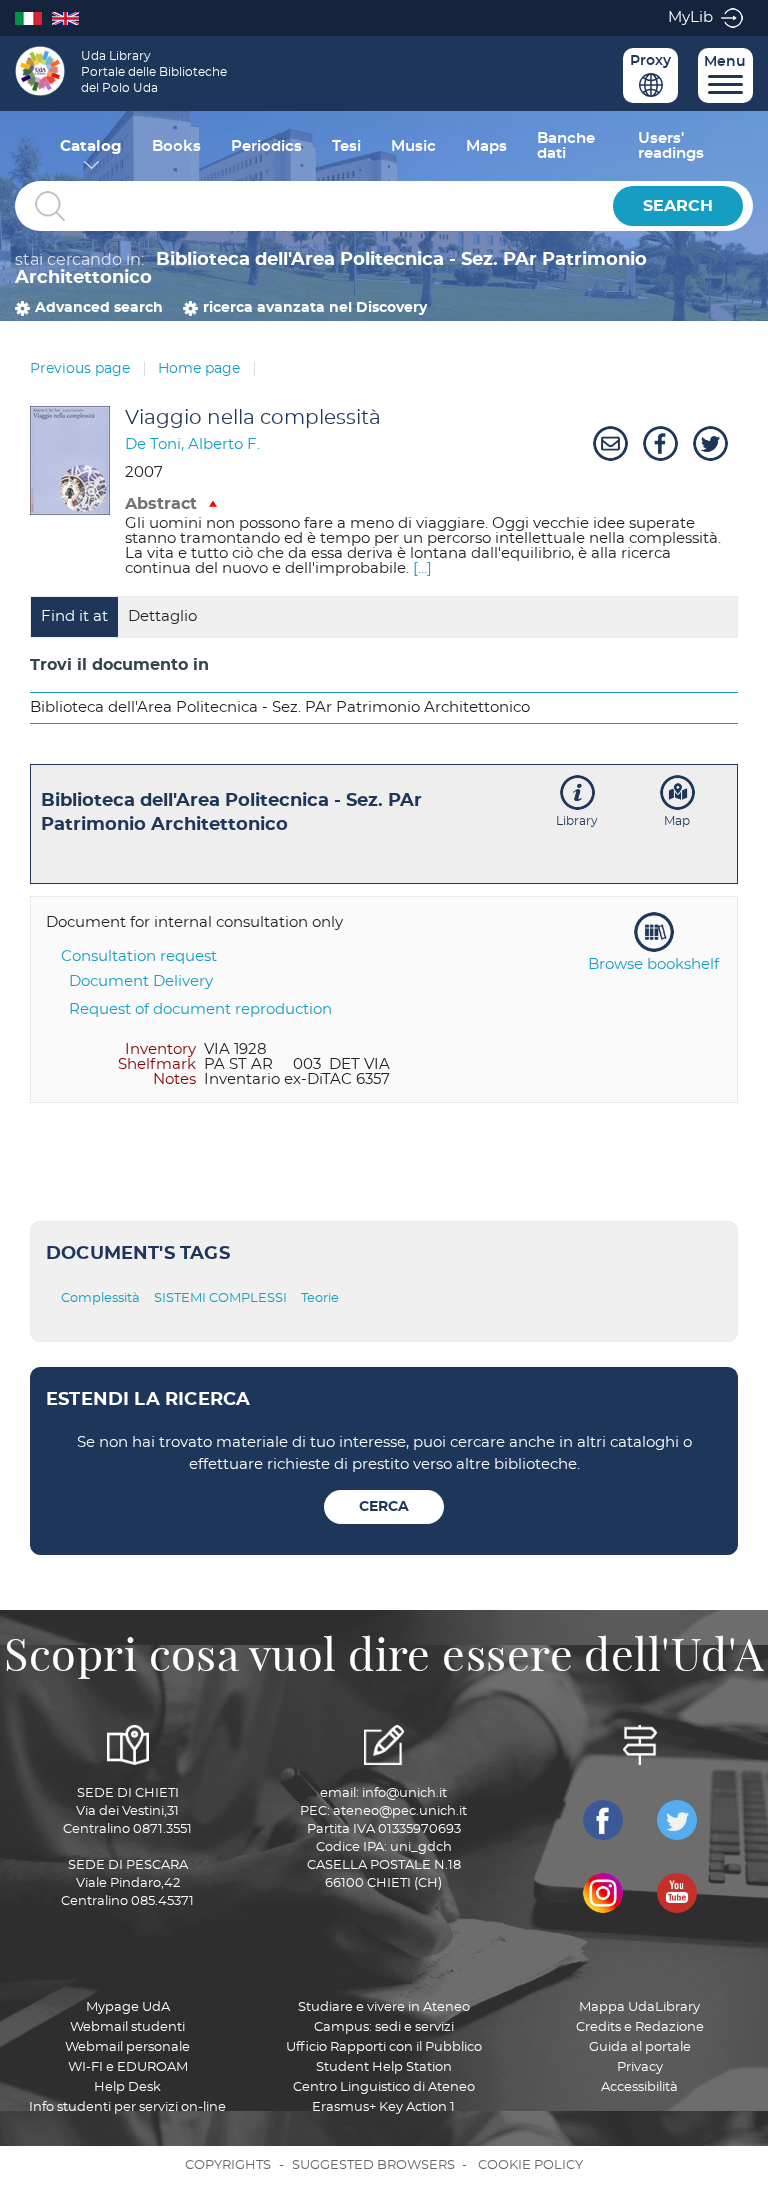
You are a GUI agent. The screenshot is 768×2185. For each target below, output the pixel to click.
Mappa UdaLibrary (639, 2007)
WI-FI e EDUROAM (128, 2067)
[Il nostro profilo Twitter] (677, 1820)
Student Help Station (384, 2067)
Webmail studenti (127, 2027)
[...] (422, 568)
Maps (486, 146)
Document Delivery (141, 981)
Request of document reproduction (200, 1009)
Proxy (650, 61)
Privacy (640, 2067)
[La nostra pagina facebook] (603, 1820)
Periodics (266, 146)
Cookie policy (530, 2165)
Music (413, 146)
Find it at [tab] (74, 616)
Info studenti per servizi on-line (127, 2107)
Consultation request (139, 956)
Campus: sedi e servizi (384, 2027)
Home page (199, 369)
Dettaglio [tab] (162, 616)
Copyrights (228, 2165)
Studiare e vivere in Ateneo (384, 2007)
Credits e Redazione (640, 2027)
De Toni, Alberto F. (192, 444)
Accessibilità (639, 2087)
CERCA (384, 1507)
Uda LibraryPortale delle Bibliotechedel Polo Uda (154, 72)
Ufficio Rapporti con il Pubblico (384, 2047)
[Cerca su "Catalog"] (309, 206)
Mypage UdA (128, 2007)
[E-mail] (608, 444)
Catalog (91, 146)
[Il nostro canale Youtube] (677, 1893)
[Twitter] (708, 444)
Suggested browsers (373, 2165)
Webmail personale (127, 2047)
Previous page (80, 369)
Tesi (346, 146)
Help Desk (127, 2087)
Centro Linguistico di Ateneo (384, 2087)
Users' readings (671, 146)
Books (176, 146)
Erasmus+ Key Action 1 (383, 2107)
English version (70, 17)
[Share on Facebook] (658, 444)
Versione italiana (33, 17)
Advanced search (99, 308)
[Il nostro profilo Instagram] (603, 1893)
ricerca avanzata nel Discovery (315, 308)
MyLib (690, 17)
